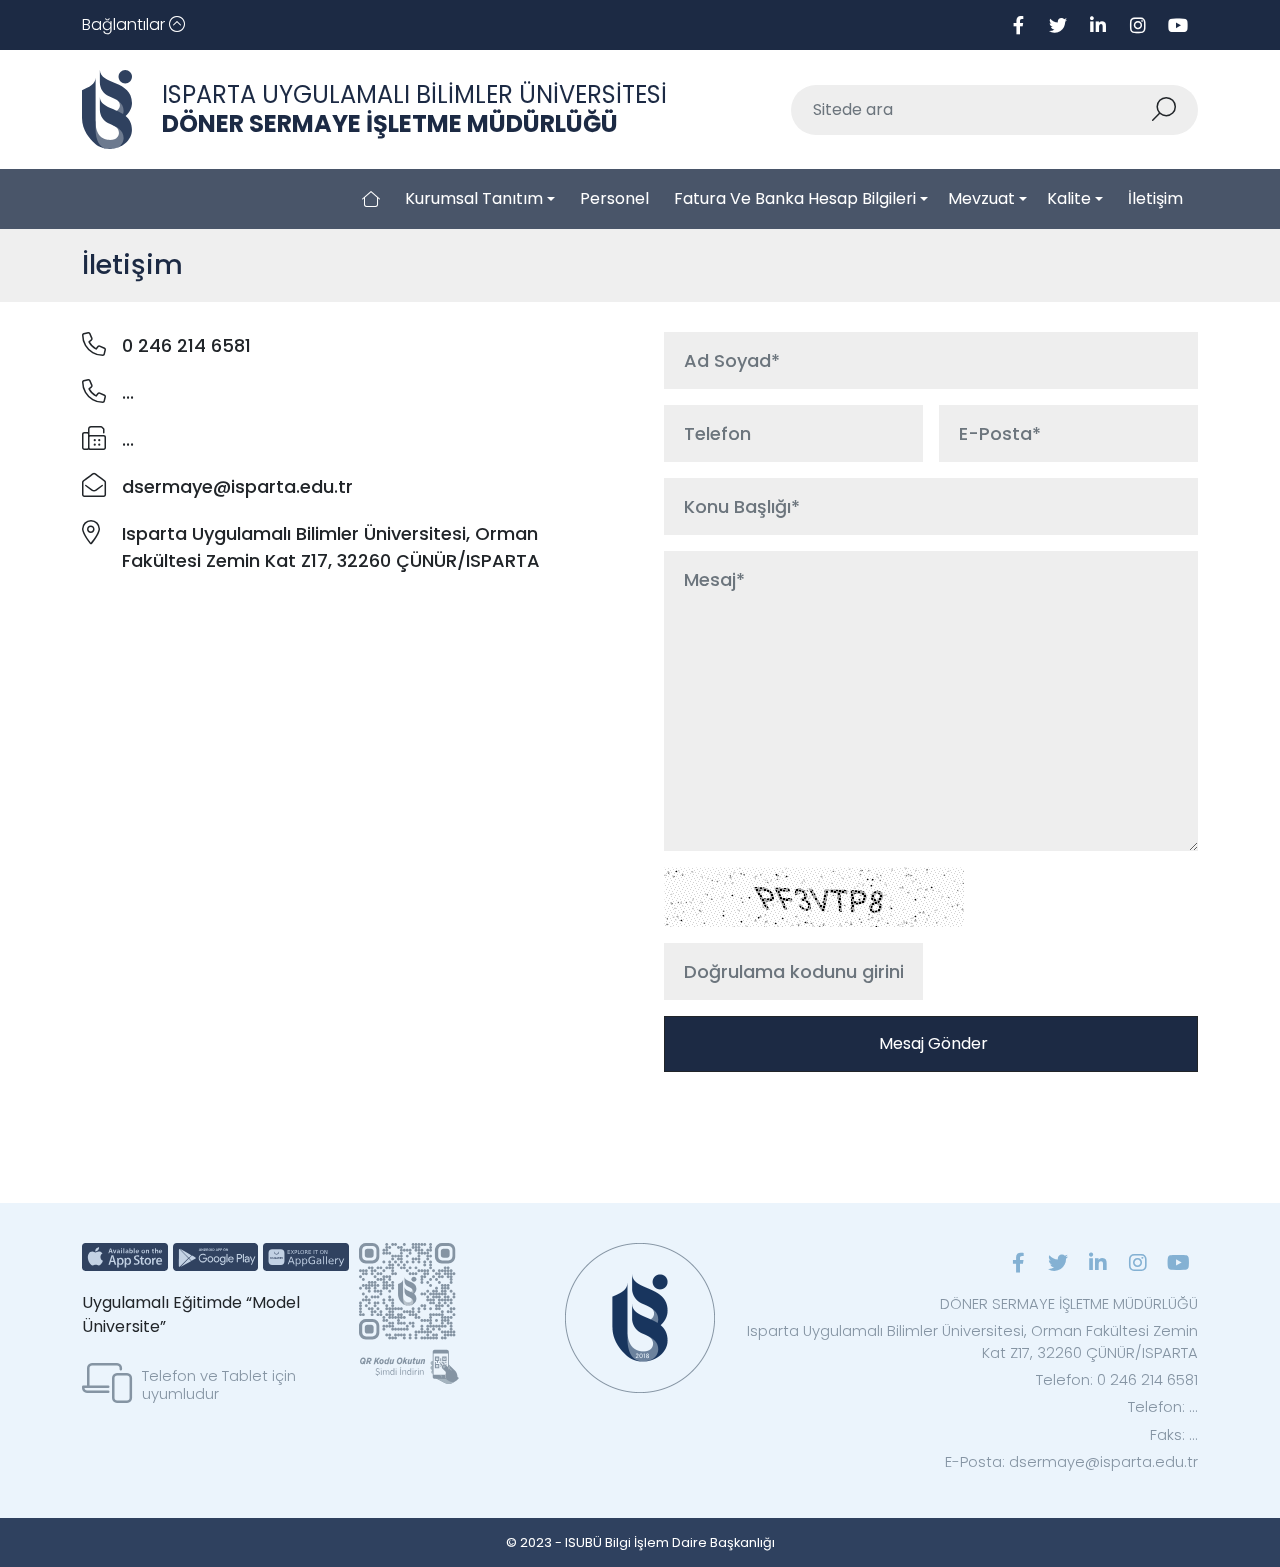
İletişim (1155, 198)
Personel (614, 198)
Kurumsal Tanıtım (474, 198)
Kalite (1069, 198)
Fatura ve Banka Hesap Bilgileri (795, 198)
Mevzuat (981, 198)
